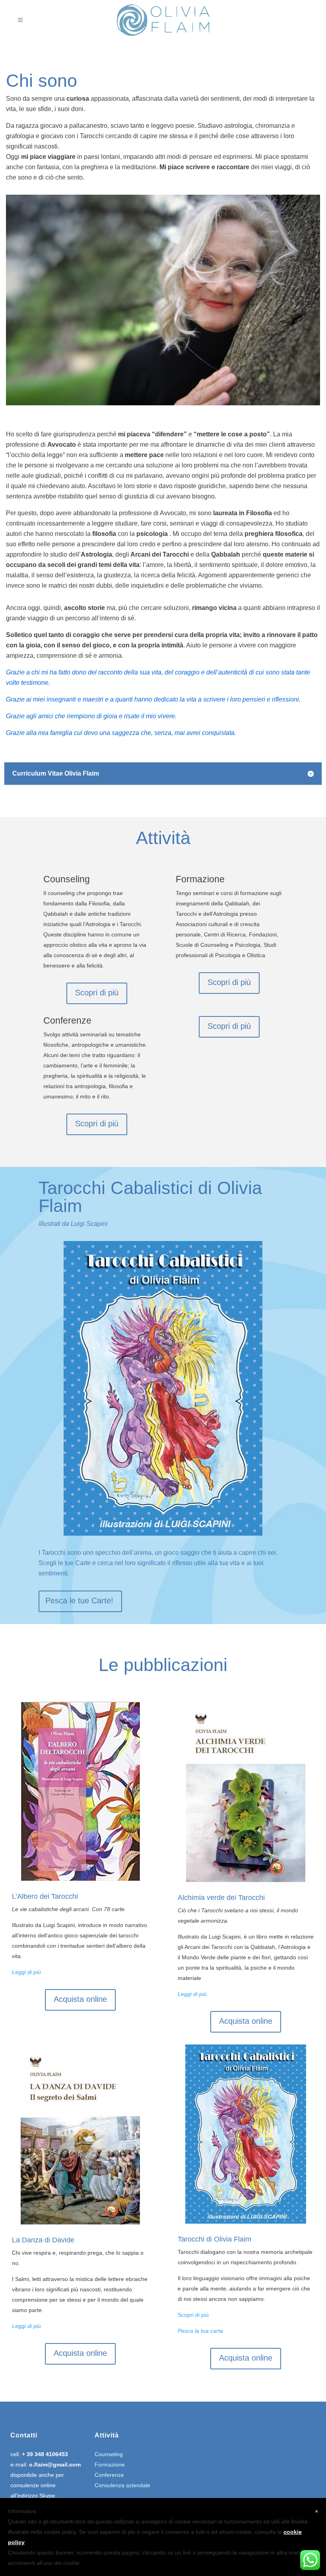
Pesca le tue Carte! (79, 1601)
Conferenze (109, 2475)
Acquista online (80, 1999)
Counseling (109, 2454)
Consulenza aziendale (122, 2485)
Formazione (110, 2465)
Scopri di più (97, 993)
